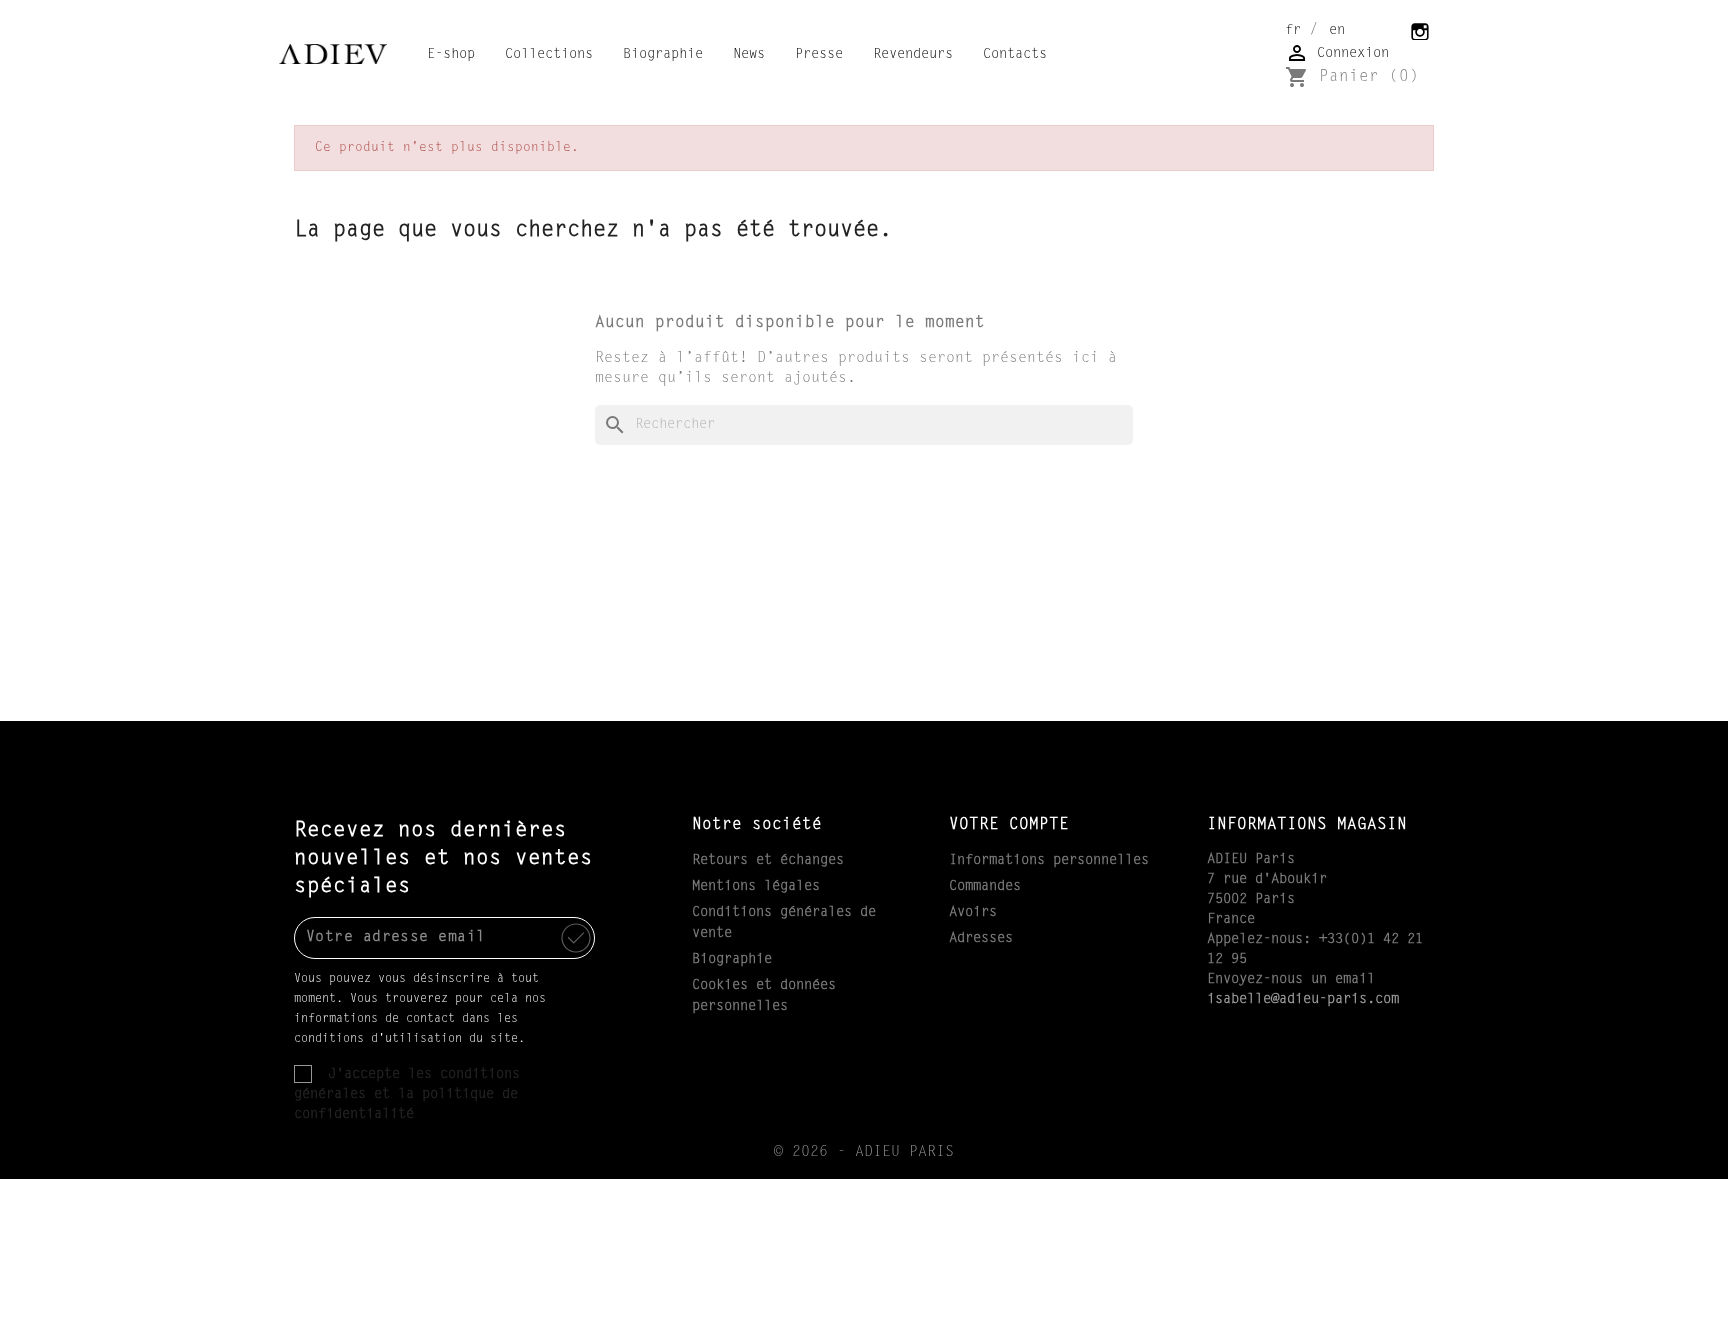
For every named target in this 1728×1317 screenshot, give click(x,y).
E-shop (451, 55)
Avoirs (973, 913)
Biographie (663, 55)
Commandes (985, 887)
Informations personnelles (1049, 861)
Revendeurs (913, 55)
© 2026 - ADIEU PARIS (864, 1152)
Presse (819, 55)
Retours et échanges (768, 861)
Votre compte (1009, 825)
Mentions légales (756, 887)
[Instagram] (1421, 30)
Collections (549, 55)
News (749, 55)
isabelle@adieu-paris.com (1303, 1000)
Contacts (1015, 55)
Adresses (981, 939)
